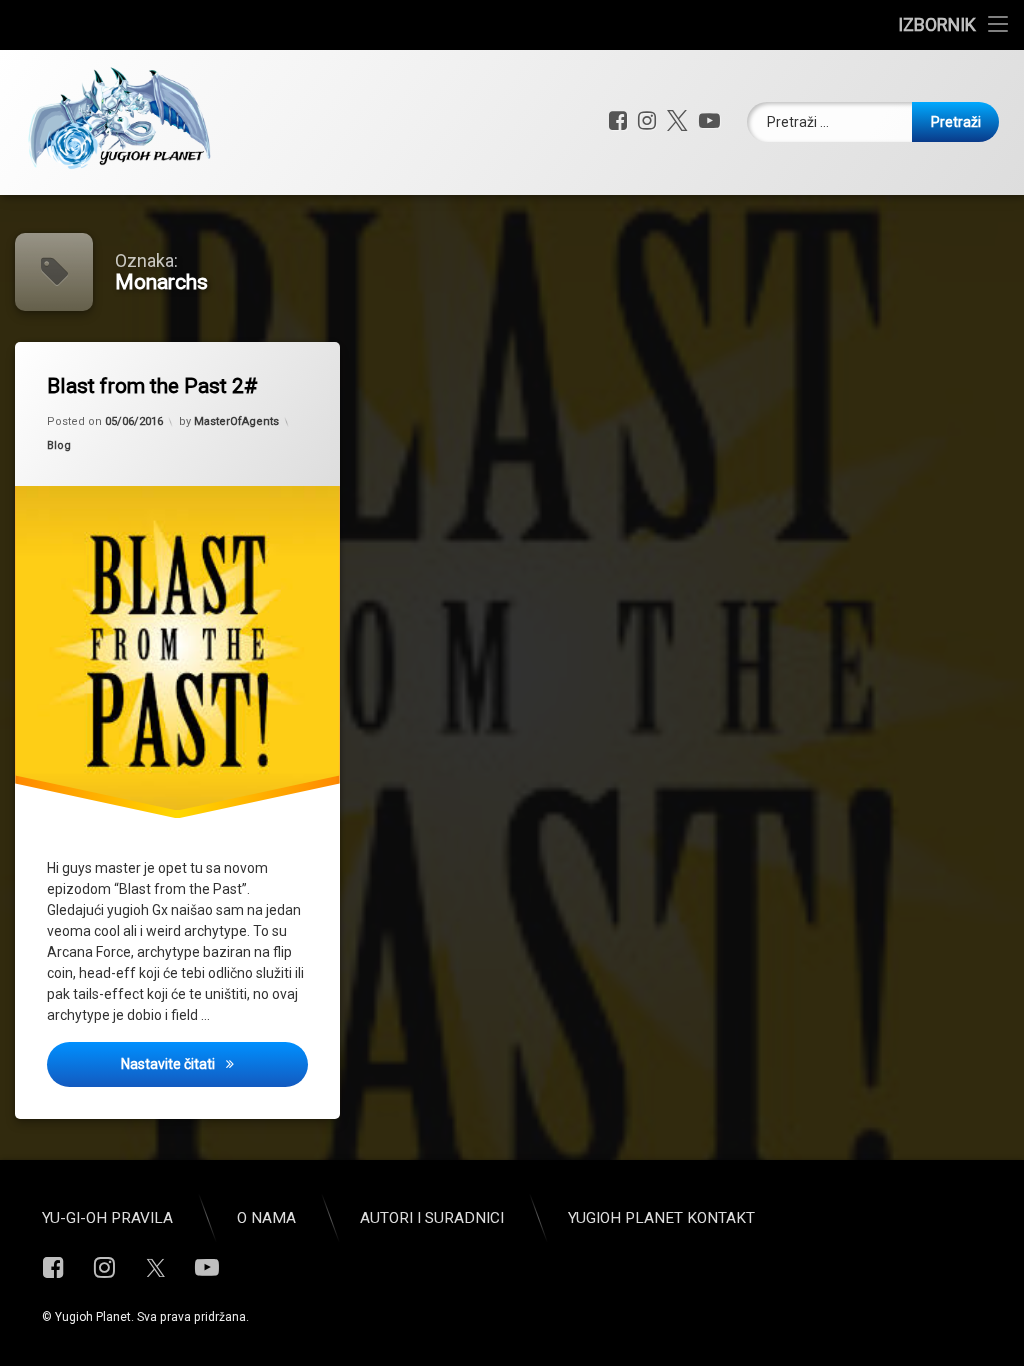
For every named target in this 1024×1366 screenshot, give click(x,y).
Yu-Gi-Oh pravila (107, 1218)
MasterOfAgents (236, 421)
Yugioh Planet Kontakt (661, 1218)
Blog (59, 445)
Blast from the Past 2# (152, 386)
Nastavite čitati (214, 1063)
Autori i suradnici (432, 1218)
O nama (266, 1218)
